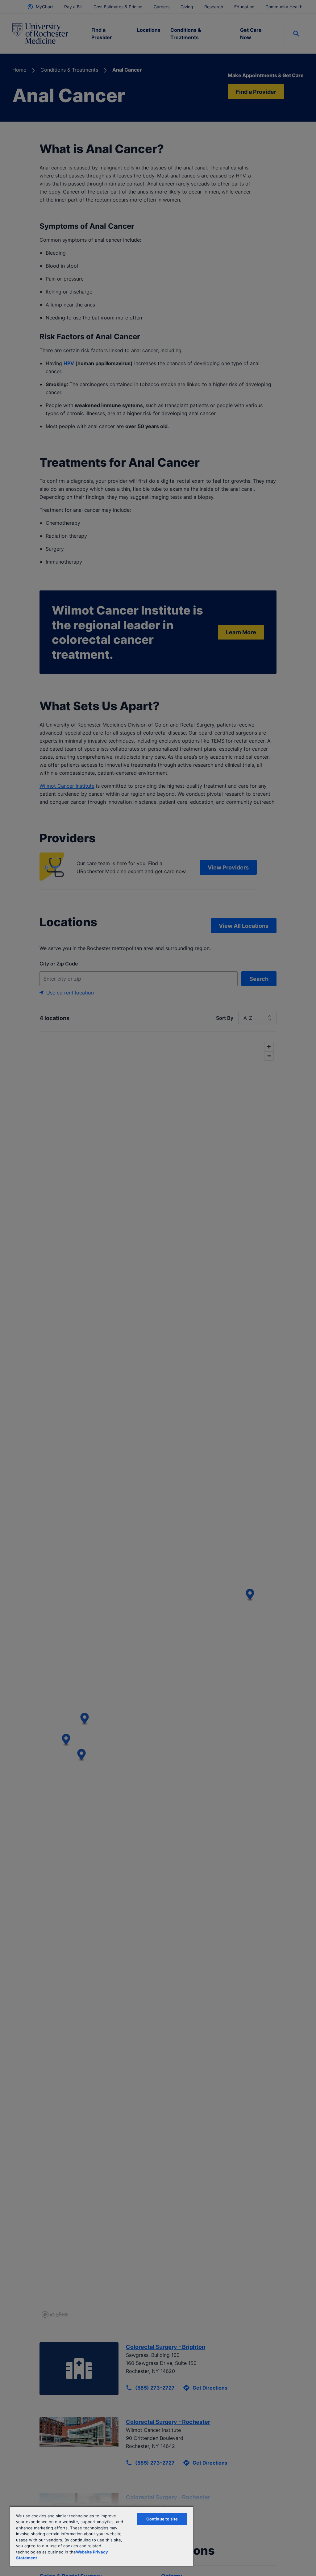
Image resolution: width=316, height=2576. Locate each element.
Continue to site (162, 2519)
